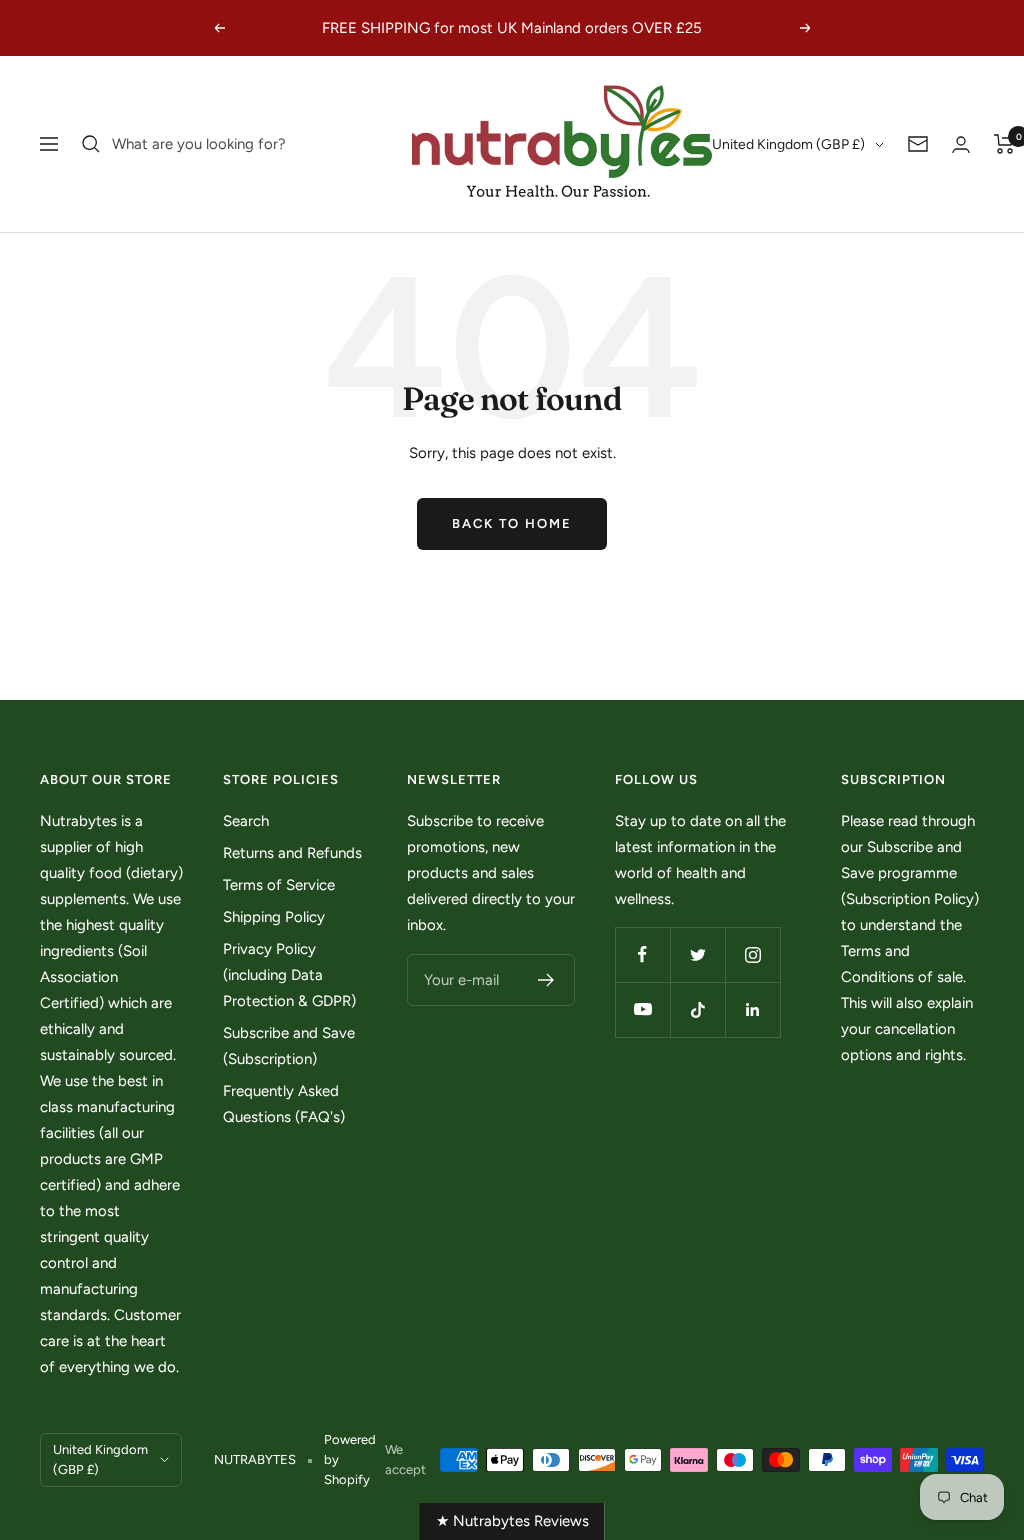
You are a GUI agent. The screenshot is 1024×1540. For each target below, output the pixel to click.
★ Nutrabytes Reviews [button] (512, 1521)
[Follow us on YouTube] (642, 1009)
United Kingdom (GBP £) (788, 144)
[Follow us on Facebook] (642, 954)
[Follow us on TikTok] (697, 1009)
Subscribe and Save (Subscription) (289, 1046)
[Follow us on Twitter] (697, 954)
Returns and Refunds (292, 853)
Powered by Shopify (350, 1459)
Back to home (512, 523)
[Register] (546, 980)
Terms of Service (279, 885)
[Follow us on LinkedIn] (752, 1009)
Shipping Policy (274, 917)
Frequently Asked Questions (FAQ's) (284, 1104)
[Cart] (1004, 144)
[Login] (961, 144)
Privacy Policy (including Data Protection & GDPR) (289, 975)
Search (246, 821)
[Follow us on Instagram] (752, 954)
